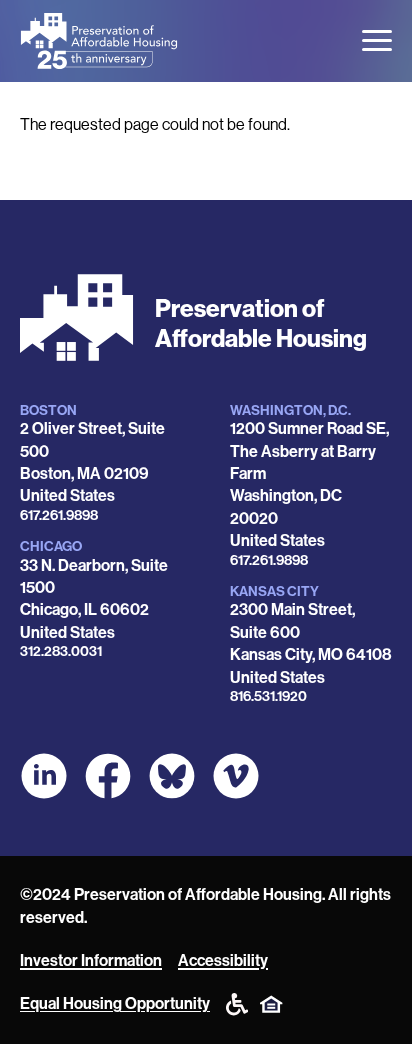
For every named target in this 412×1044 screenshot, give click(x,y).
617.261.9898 (59, 515)
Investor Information (91, 960)
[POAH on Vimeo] (236, 776)
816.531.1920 (268, 696)
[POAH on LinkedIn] (44, 776)
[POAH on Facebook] (108, 776)
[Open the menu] (377, 40)
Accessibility (223, 960)
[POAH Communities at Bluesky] (172, 776)
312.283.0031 (61, 651)
